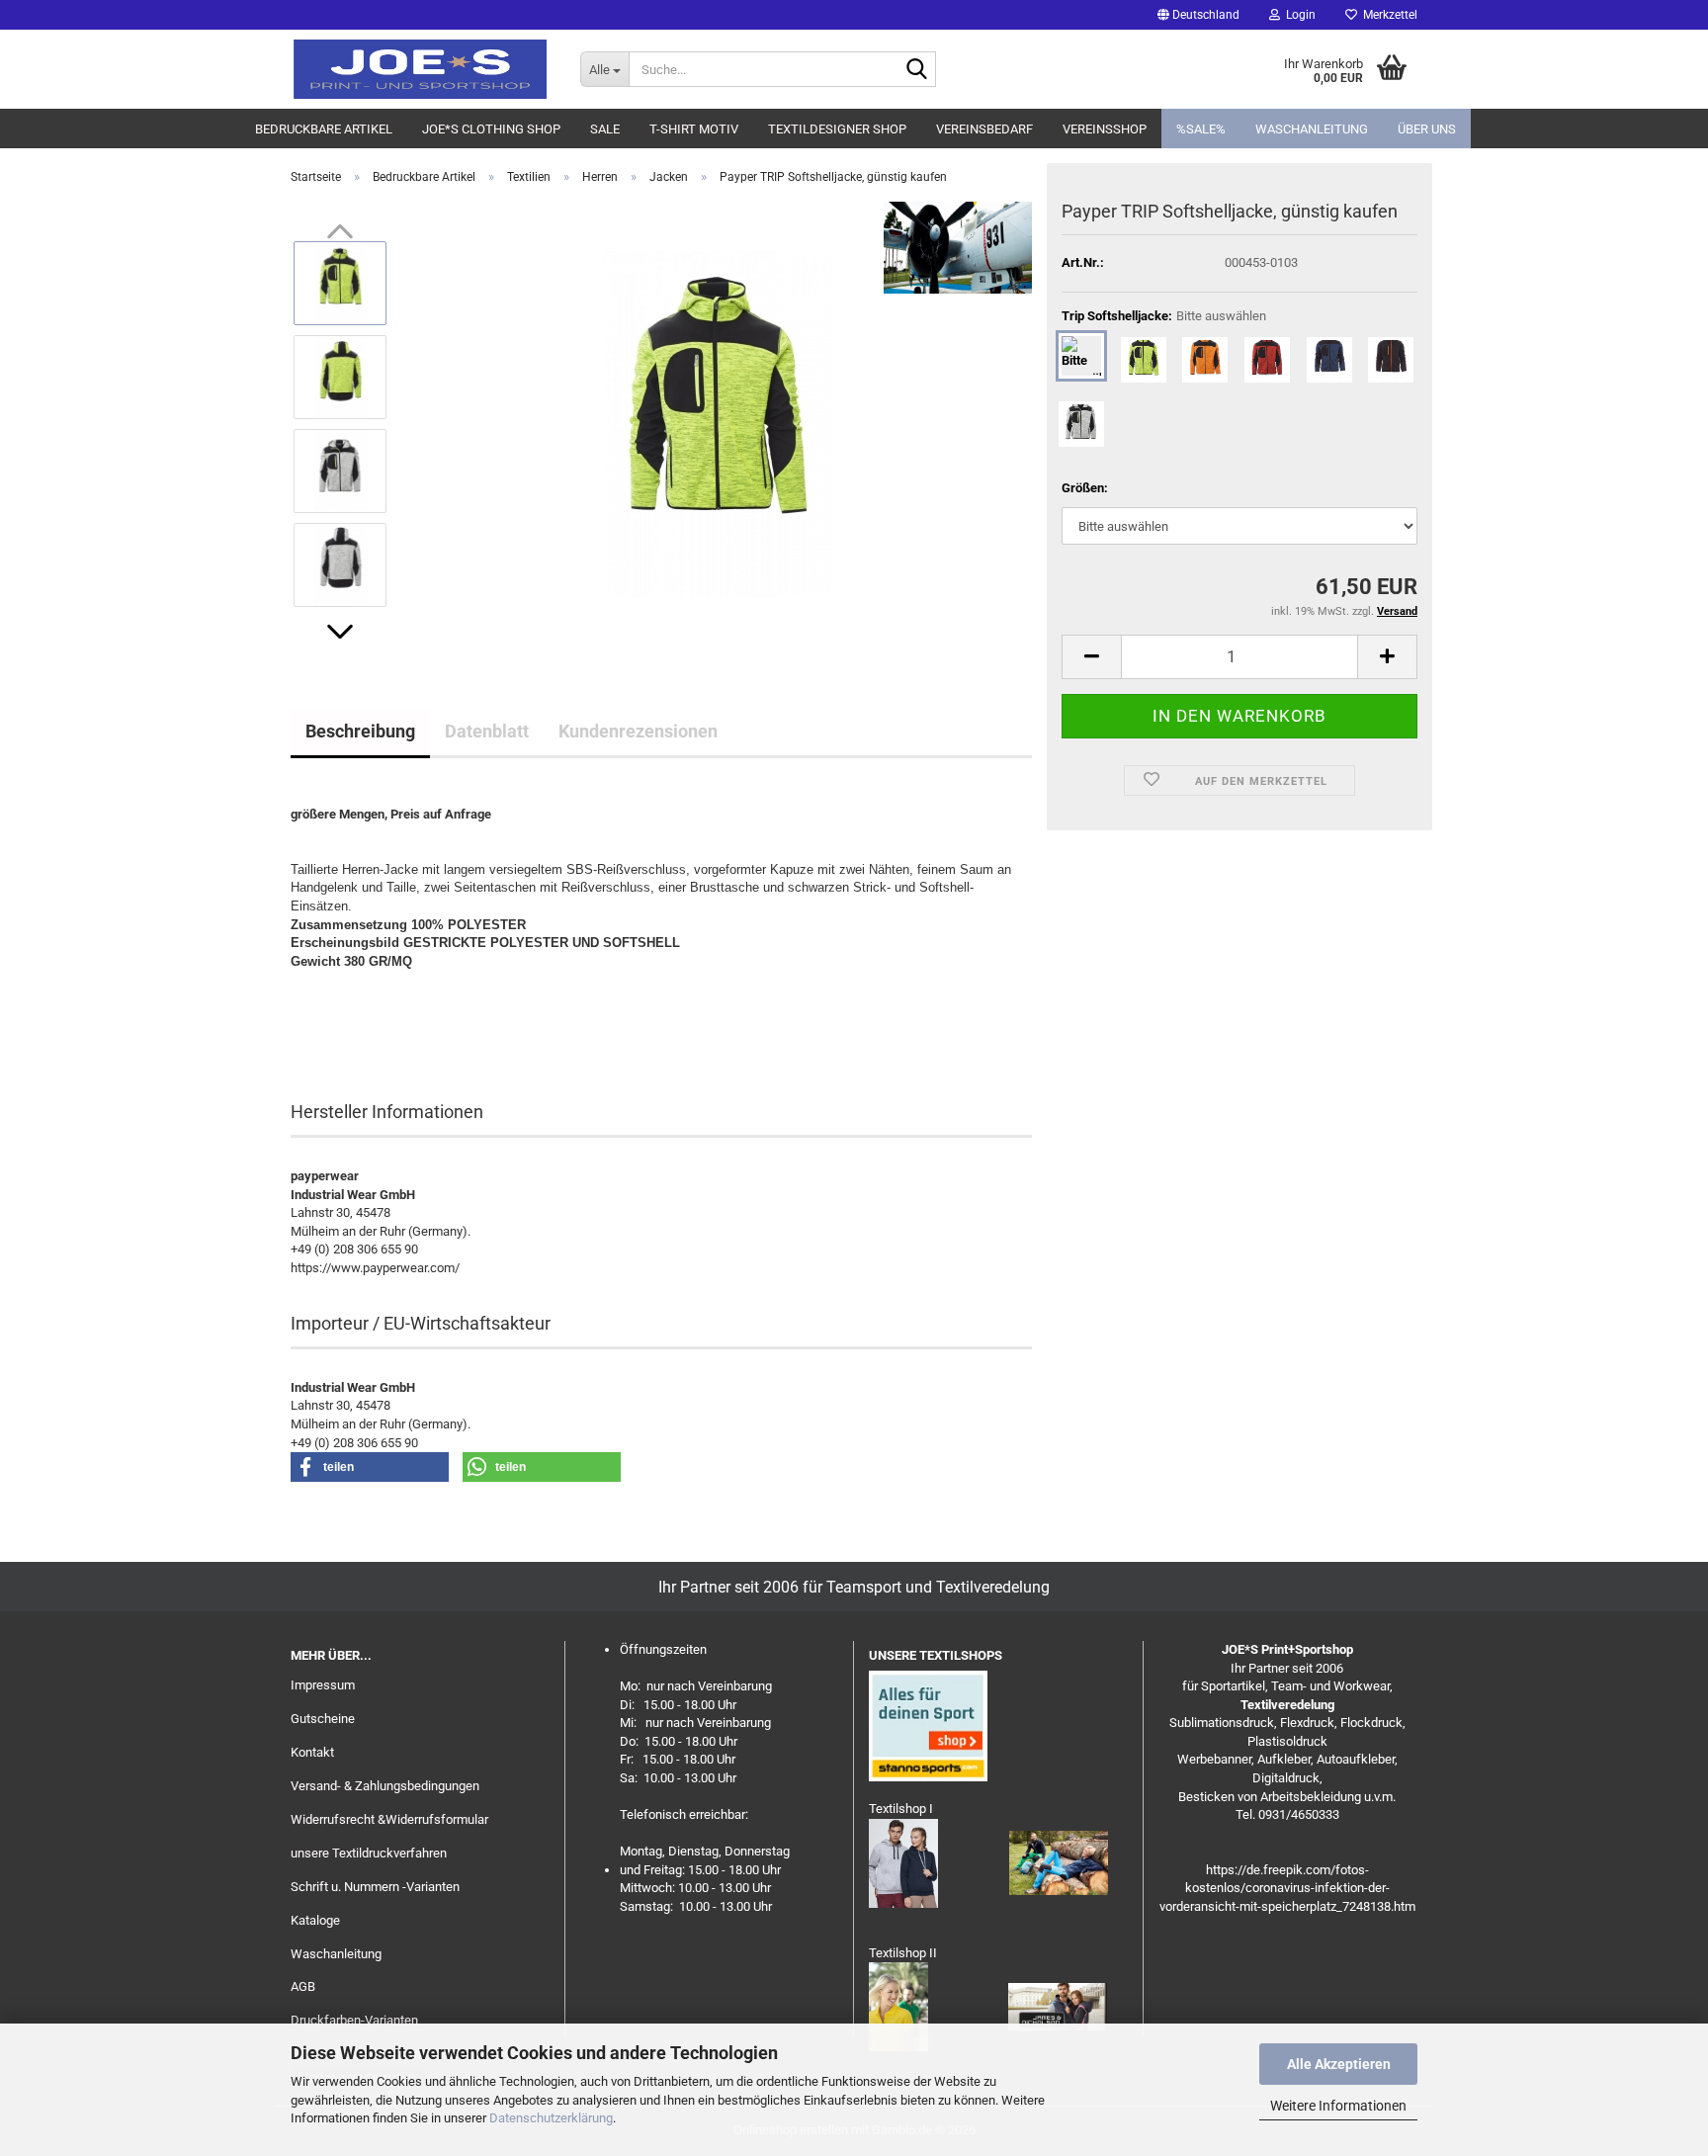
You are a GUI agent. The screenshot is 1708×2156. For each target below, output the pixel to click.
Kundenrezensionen (638, 731)
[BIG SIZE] (301, 1016)
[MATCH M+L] (295, 1016)
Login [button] (1298, 15)
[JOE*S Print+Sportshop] (421, 69)
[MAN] (292, 1016)
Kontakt (312, 1752)
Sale (605, 129)
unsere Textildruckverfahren (369, 1853)
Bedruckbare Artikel (324, 129)
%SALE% (1201, 129)
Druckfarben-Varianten (354, 2020)
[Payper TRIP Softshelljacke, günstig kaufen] (718, 423)
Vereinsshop (1105, 129)
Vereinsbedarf (984, 129)
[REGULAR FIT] (298, 1016)
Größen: (1085, 488)
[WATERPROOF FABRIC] (304, 1016)
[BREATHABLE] (307, 1016)
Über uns (1427, 129)
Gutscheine (323, 1719)
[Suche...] (917, 70)
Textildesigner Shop (837, 129)
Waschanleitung (1312, 129)
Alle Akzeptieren (1339, 2064)
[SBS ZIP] (310, 1016)
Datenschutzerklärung (551, 2118)
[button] (1198, 15)
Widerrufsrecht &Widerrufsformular (389, 1819)
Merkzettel (1387, 15)
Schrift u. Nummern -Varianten (375, 1887)
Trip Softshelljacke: (1164, 316)
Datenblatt (487, 731)
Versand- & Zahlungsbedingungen (385, 1786)
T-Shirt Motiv (694, 129)
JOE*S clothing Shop (491, 129)
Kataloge (315, 1920)
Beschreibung (360, 731)
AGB (303, 1986)
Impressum (323, 1685)
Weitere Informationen (1338, 2106)
